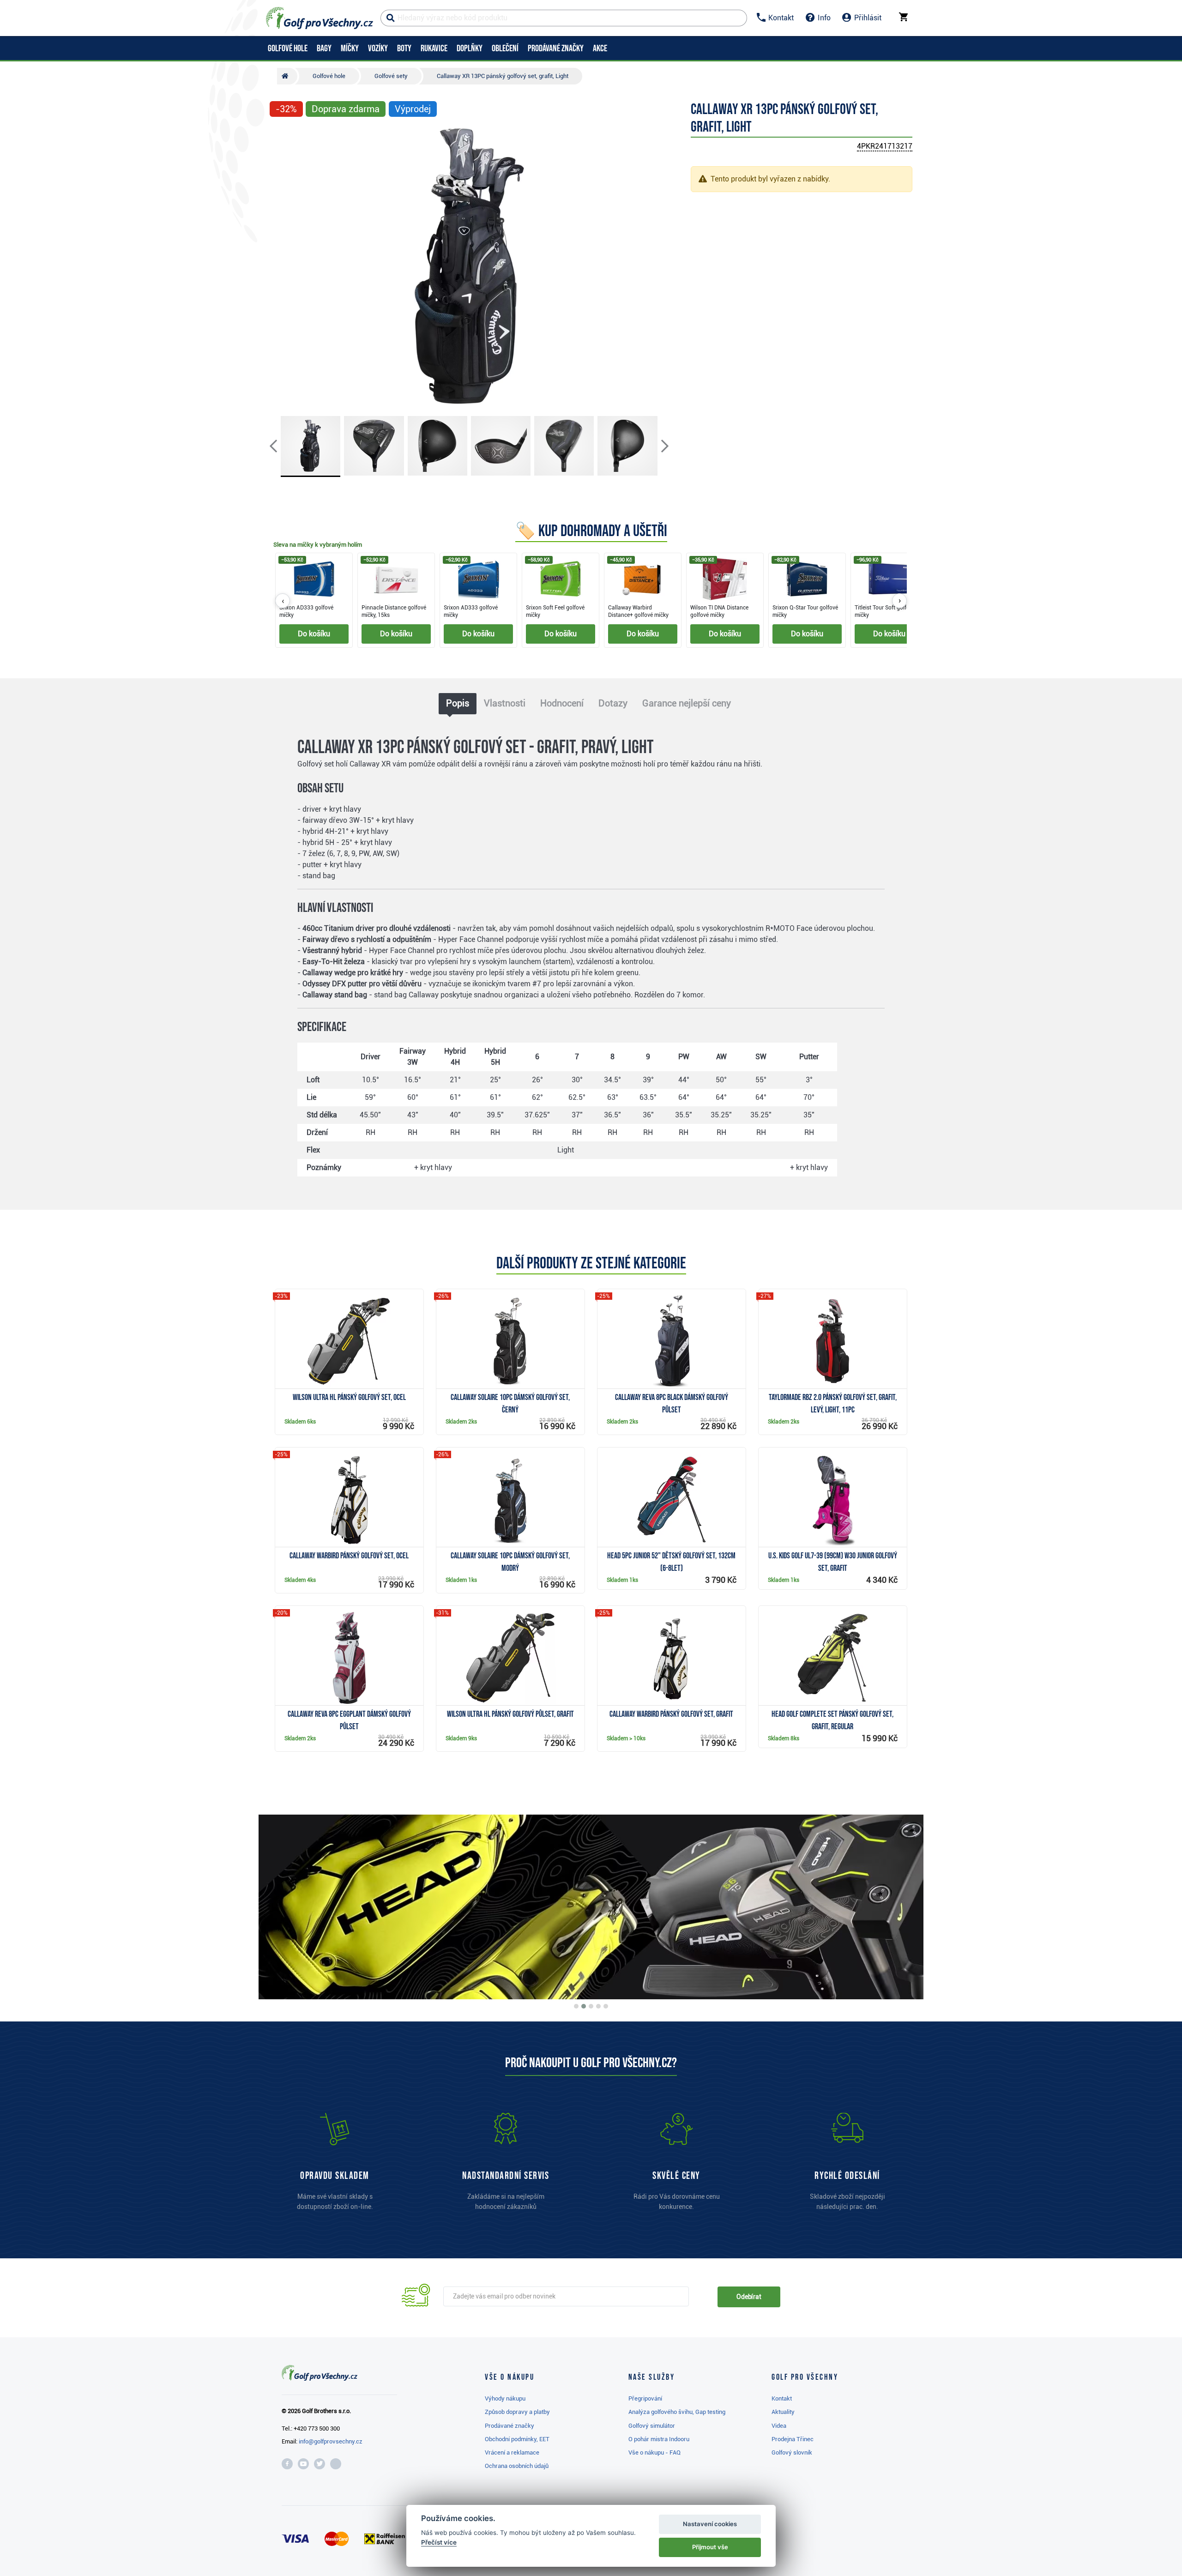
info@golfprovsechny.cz (331, 2441)
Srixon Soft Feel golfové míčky (555, 611)
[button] (281, 266)
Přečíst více (439, 2542)
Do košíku (314, 634)
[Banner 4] (598, 2006)
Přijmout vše (710, 2547)
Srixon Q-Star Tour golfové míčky (805, 611)
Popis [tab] (458, 703)
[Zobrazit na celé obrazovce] (281, 137)
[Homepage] (320, 18)
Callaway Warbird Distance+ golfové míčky (638, 611)
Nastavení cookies (710, 2524)
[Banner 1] (576, 2006)
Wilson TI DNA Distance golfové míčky (719, 611)
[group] (591, 601)
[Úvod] (287, 76)
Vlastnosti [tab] (505, 703)
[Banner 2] (584, 2006)
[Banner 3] (591, 2006)
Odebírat (749, 2297)
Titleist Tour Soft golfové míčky (885, 611)
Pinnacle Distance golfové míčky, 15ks (394, 611)
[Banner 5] (606, 2006)
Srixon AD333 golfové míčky (306, 611)
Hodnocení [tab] (562, 703)
